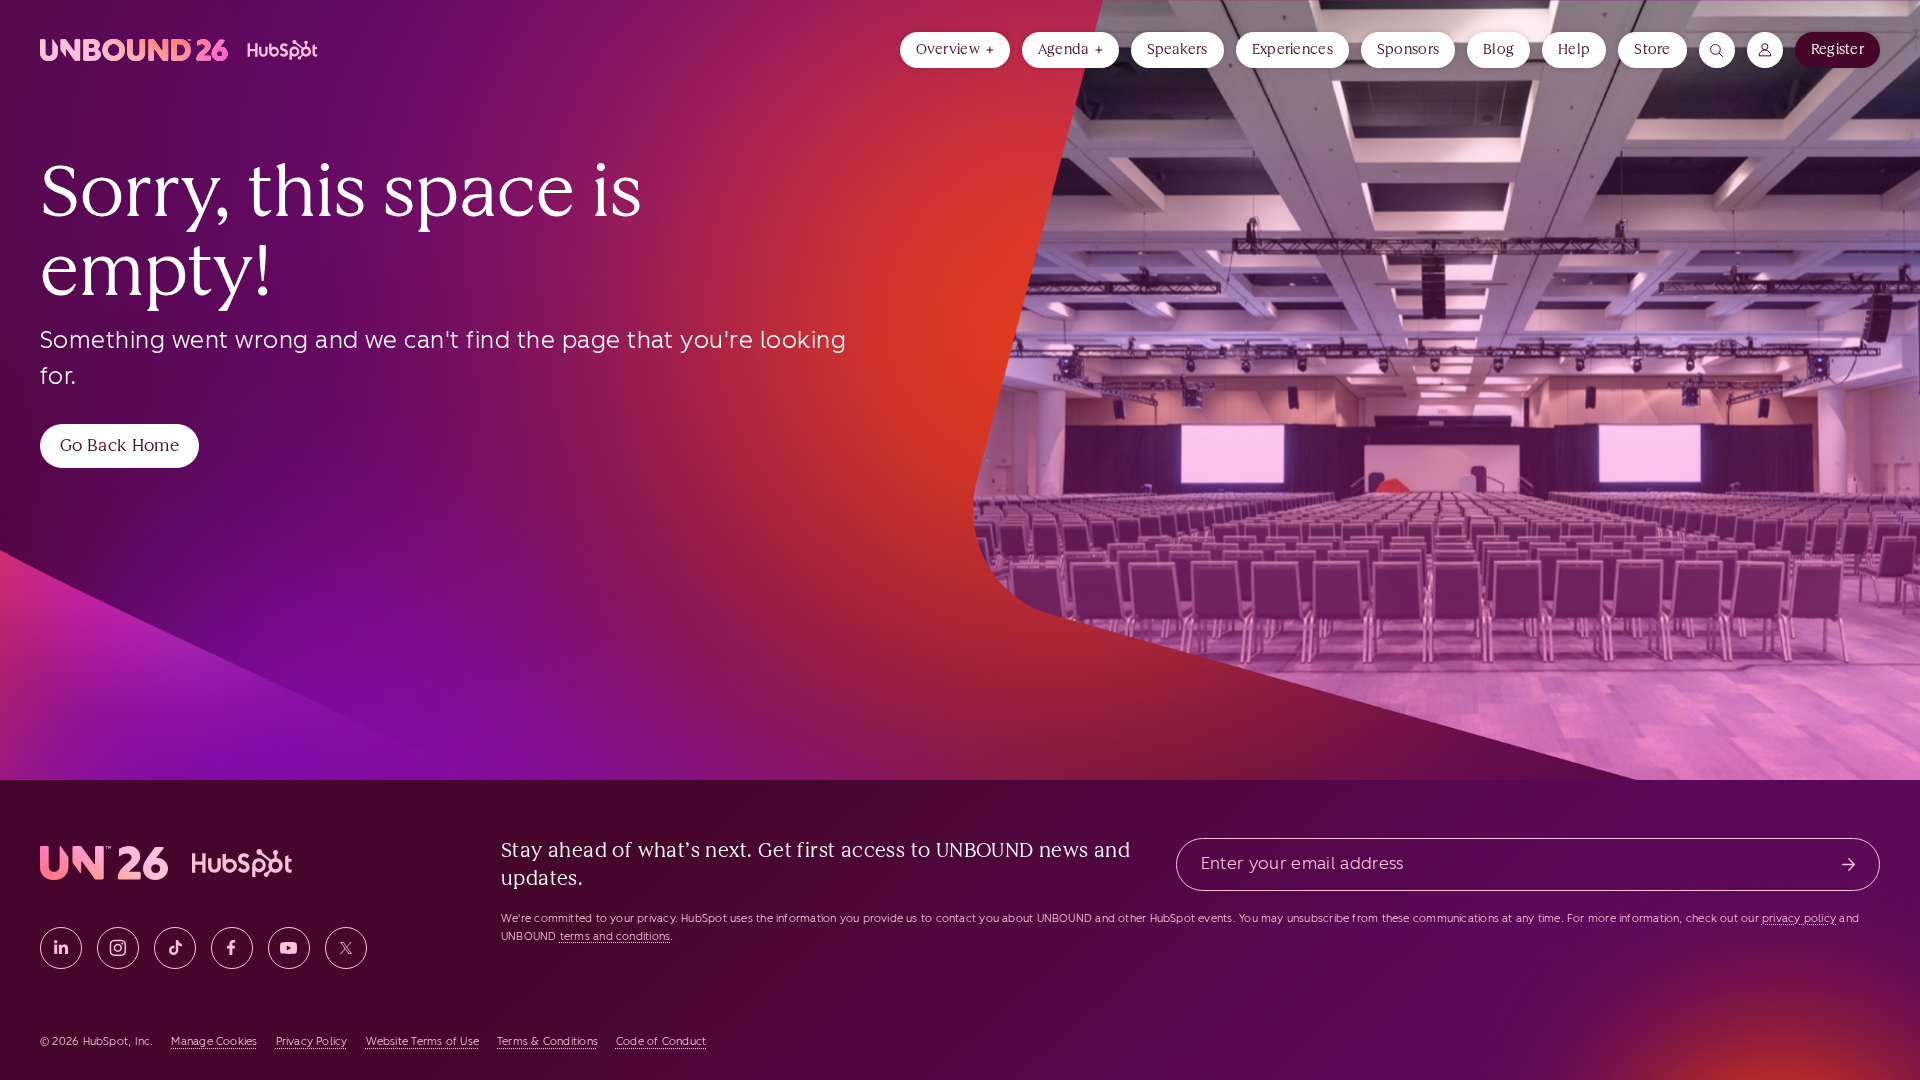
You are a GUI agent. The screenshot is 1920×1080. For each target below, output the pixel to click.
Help (1574, 49)
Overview (948, 49)
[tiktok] (175, 948)
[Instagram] (118, 948)
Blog (1498, 49)
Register (1837, 49)
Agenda (1063, 49)
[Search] (1717, 50)
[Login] (1765, 50)
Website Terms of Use (422, 1041)
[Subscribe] (1848, 864)
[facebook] (232, 948)
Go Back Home (119, 445)
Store (1652, 49)
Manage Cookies (214, 1041)
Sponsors (1408, 49)
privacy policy (1799, 918)
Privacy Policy (312, 1041)
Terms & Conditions (547, 1041)
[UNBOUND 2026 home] (180, 50)
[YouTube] (289, 948)
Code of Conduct (661, 1041)
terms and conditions (615, 936)
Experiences (1292, 49)
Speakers (1177, 49)
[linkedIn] (61, 948)
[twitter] (346, 948)
